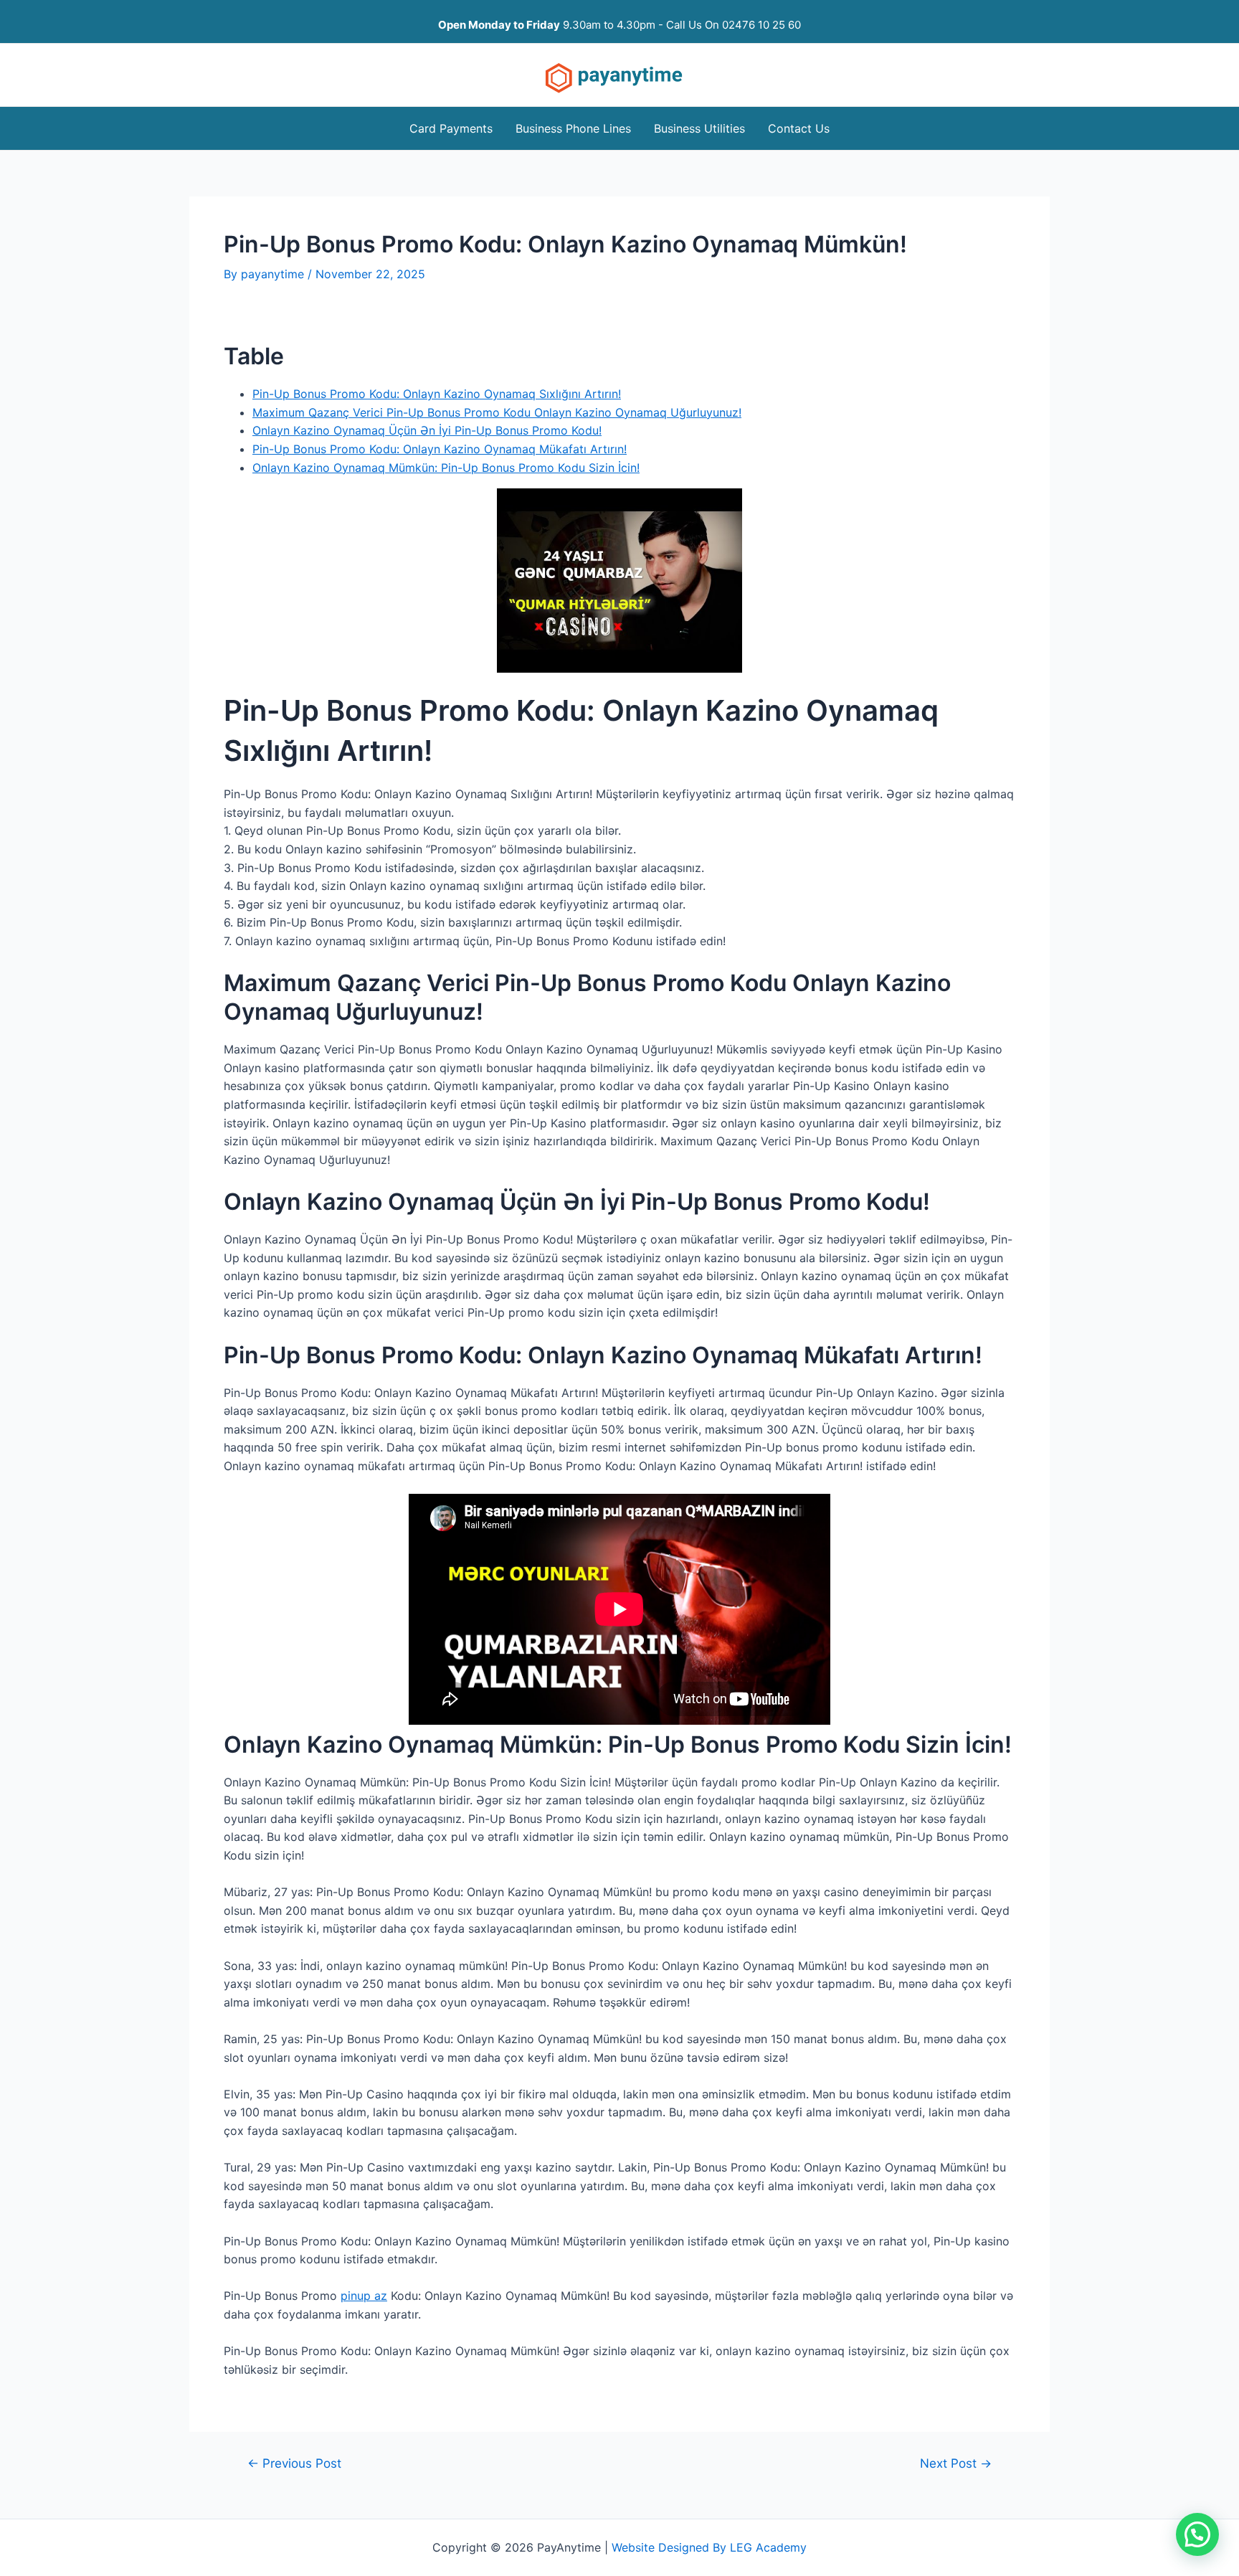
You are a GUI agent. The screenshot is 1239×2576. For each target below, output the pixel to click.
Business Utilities (699, 128)
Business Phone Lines (573, 128)
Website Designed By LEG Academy (709, 2547)
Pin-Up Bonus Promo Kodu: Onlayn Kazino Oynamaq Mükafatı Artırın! (440, 449)
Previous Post (294, 2463)
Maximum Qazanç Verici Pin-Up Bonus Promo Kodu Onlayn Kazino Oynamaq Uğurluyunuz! (497, 412)
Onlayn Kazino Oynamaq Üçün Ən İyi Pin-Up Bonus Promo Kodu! (427, 430)
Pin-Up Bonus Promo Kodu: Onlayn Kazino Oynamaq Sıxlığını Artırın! (437, 394)
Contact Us (799, 128)
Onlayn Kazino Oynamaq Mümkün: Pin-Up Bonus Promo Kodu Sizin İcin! (446, 468)
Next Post (956, 2463)
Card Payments (451, 128)
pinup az (364, 2296)
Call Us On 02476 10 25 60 (734, 25)
